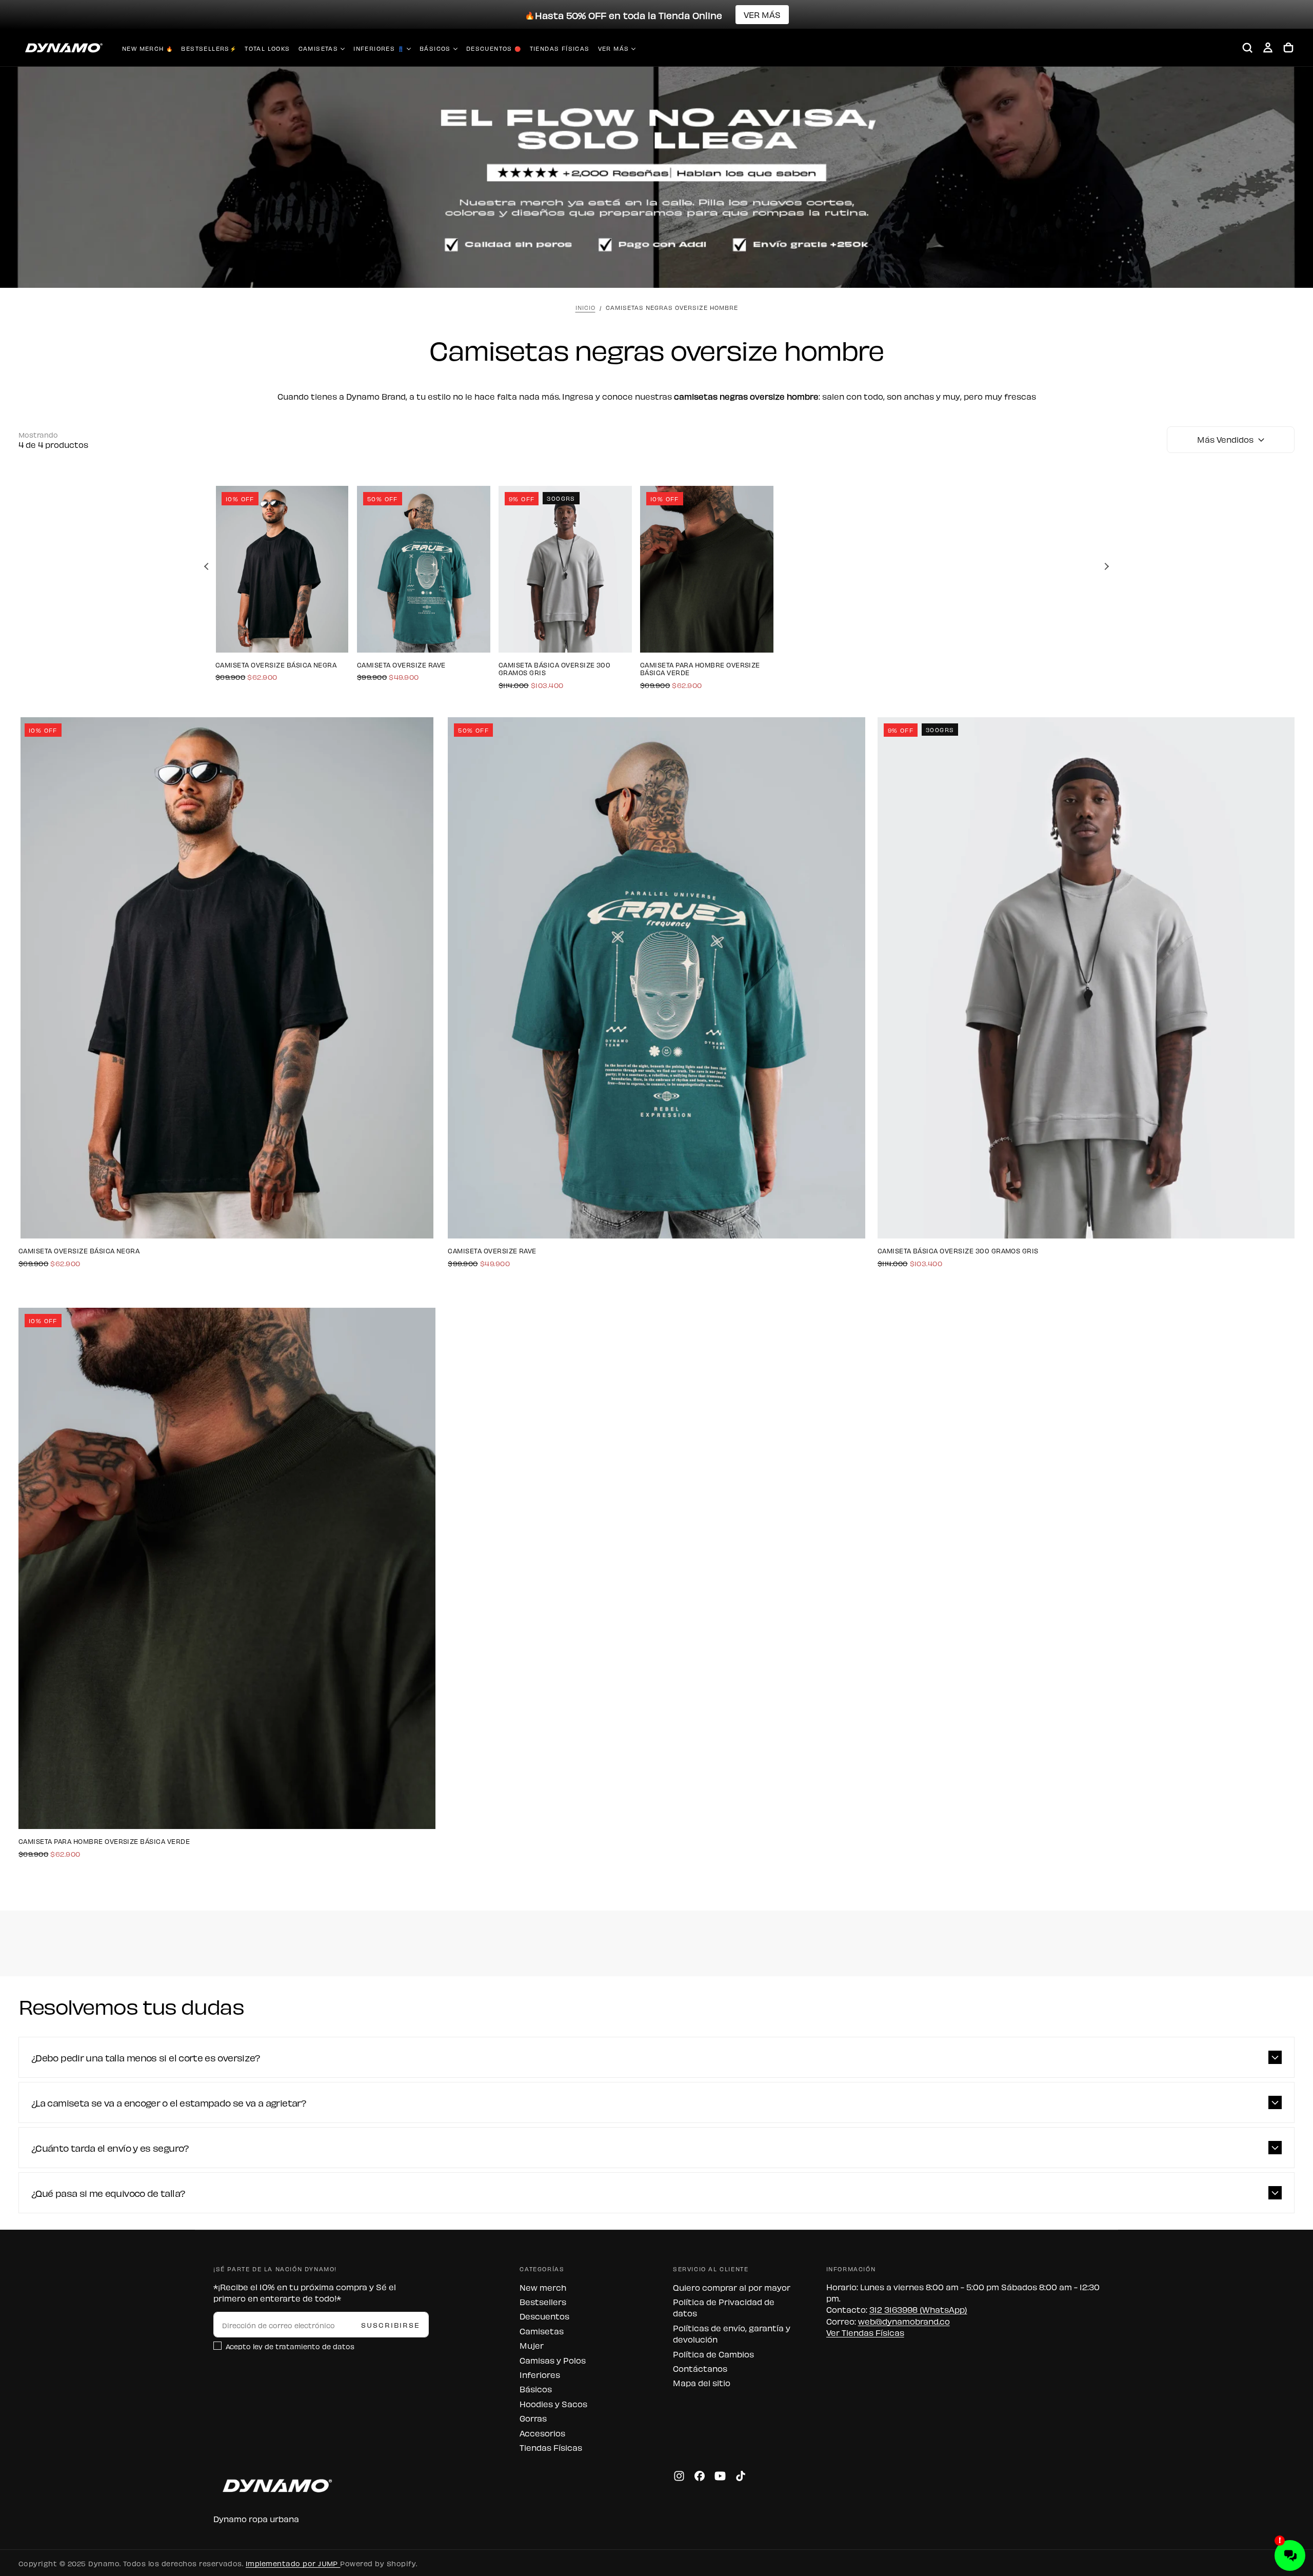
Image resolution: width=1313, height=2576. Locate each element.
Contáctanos (700, 2368)
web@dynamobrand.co (904, 2321)
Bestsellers (543, 2302)
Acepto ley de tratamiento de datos (290, 2346)
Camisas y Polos (553, 2360)
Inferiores (540, 2374)
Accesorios (542, 2433)
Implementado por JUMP (293, 2563)
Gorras (533, 2418)
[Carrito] (1288, 48)
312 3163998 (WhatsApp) (918, 2309)
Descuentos (544, 2316)
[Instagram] (679, 2476)
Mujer (532, 2345)
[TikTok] (741, 2476)
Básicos (435, 48)
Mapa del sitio (702, 2383)
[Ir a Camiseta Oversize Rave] (424, 569)
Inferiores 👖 (379, 48)
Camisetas (319, 48)
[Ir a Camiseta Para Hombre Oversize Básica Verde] (707, 569)
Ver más (614, 48)
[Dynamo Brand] (275, 2485)
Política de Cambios (713, 2354)
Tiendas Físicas (560, 48)
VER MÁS (762, 14)
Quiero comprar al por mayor (732, 2287)
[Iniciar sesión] (1268, 48)
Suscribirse (391, 2324)
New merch (543, 2287)
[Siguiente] (1105, 566)
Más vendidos (1225, 439)
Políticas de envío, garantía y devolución (732, 2333)
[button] (1247, 48)
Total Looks (267, 48)
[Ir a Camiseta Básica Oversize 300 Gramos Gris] (565, 569)
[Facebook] (700, 2476)
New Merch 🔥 (147, 48)
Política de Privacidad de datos (724, 2307)
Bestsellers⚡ (209, 48)
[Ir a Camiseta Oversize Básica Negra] (282, 569)
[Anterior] (208, 566)
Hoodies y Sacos (553, 2404)
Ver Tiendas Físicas (865, 2332)
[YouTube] (720, 2476)
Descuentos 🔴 (494, 48)
